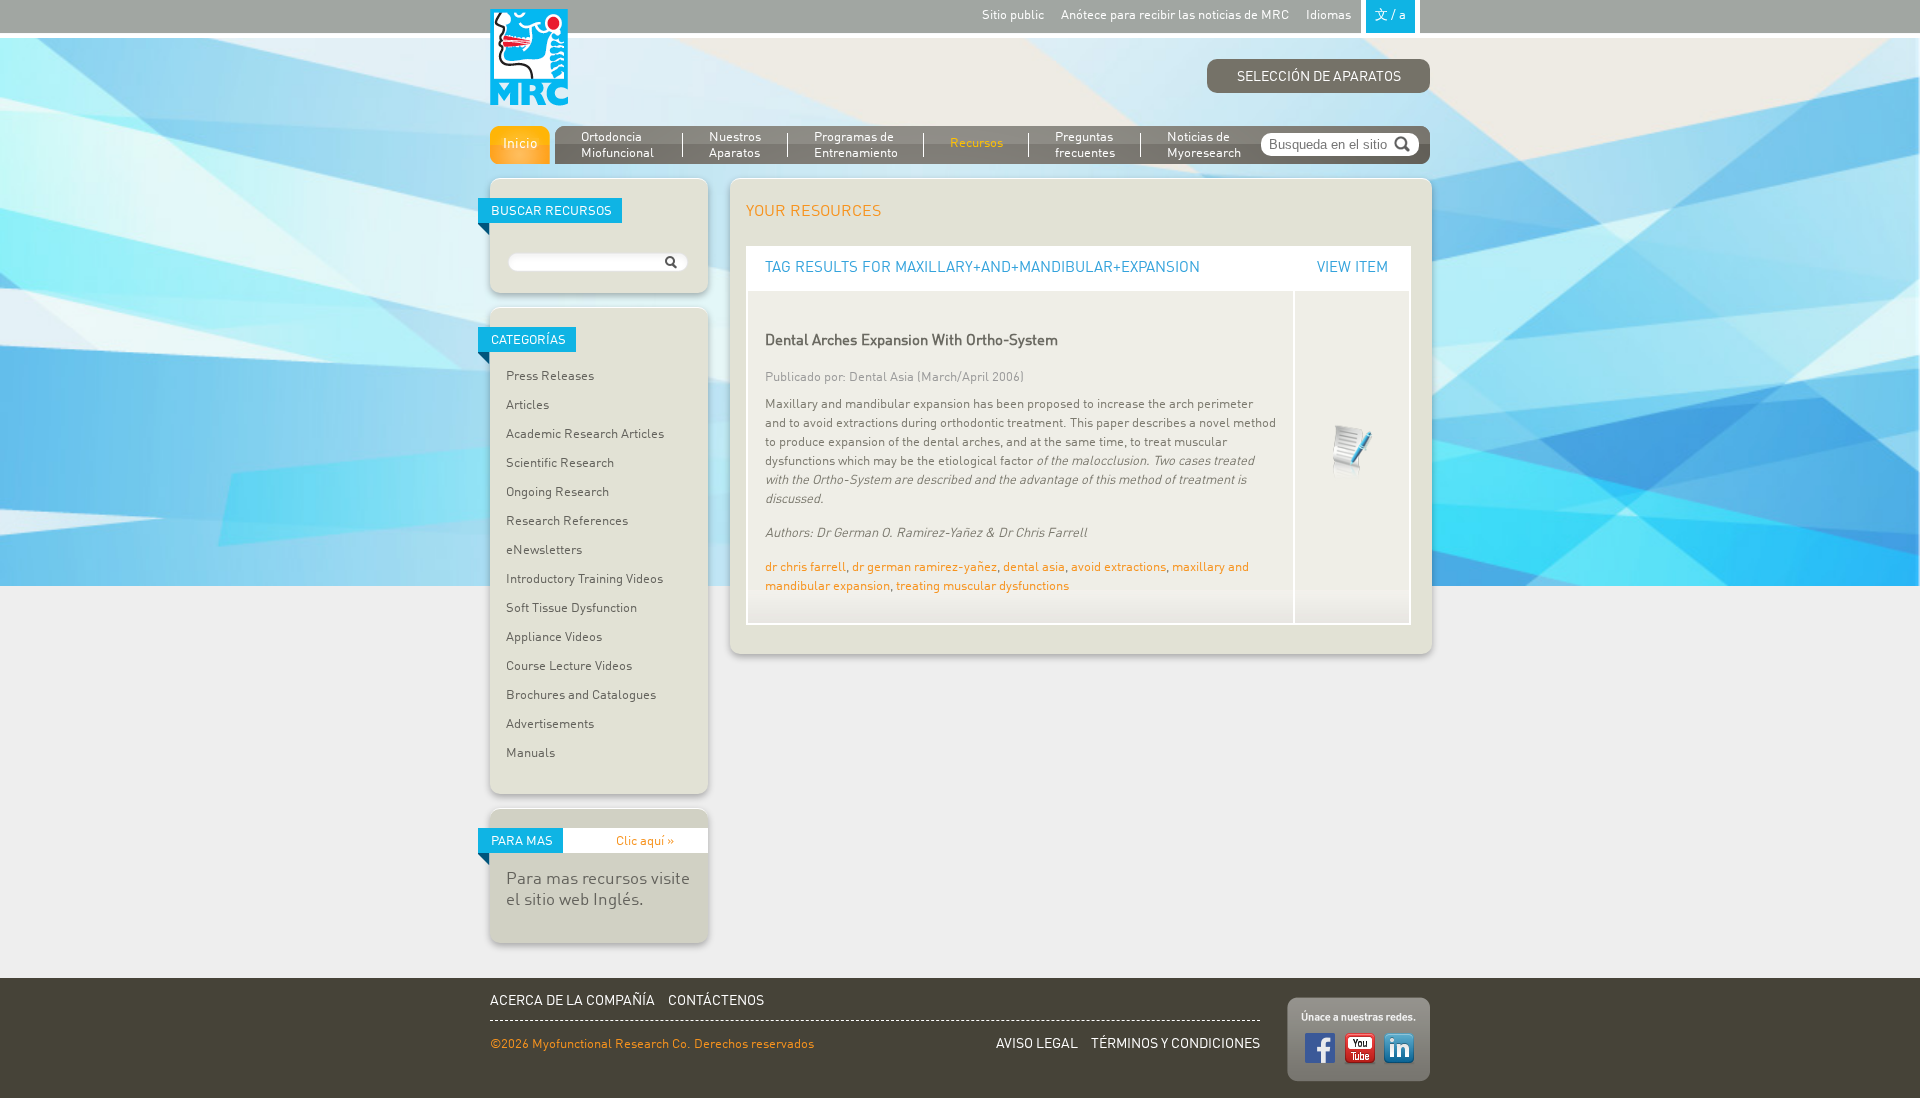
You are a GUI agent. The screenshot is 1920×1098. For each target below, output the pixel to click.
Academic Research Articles (585, 434)
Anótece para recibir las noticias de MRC (1175, 15)
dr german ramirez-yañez (924, 567)
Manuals (530, 753)
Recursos (976, 143)
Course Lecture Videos (569, 666)
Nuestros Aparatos (735, 145)
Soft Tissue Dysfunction (571, 608)
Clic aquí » (645, 841)
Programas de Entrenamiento (856, 145)
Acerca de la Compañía (572, 1001)
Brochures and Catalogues (581, 695)
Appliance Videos (554, 637)
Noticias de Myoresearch (1204, 145)
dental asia (1034, 567)
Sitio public (1013, 15)
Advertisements (550, 724)
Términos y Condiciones (1175, 1044)
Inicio (520, 144)
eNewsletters (544, 550)
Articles (527, 405)
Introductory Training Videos (584, 579)
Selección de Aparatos (1319, 77)
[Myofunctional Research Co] (529, 58)
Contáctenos (716, 1001)
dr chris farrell (805, 567)
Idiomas (1356, 15)
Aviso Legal (1037, 1044)
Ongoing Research (557, 492)
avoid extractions (1118, 567)
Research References (567, 521)
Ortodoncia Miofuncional (617, 145)
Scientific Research (560, 463)
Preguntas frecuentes (1085, 145)
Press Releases (550, 376)
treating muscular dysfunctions (982, 586)
